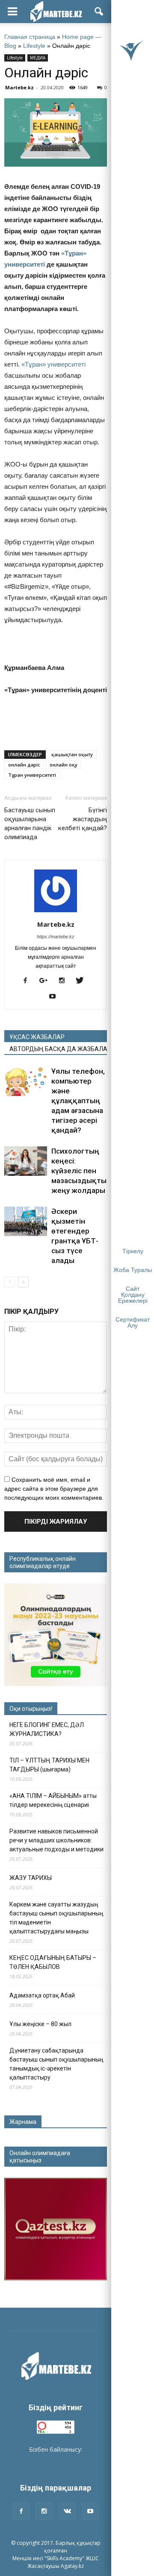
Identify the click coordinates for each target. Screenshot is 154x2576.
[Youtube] (56, 997)
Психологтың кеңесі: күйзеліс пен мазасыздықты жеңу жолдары (79, 1171)
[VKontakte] (67, 2511)
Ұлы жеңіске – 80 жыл (40, 2024)
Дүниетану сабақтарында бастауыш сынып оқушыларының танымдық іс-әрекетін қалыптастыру (56, 2064)
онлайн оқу (64, 765)
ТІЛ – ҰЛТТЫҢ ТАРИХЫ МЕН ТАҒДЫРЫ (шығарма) (49, 1765)
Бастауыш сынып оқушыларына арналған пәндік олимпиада (30, 824)
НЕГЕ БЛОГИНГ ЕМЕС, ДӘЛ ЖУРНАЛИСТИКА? (47, 1729)
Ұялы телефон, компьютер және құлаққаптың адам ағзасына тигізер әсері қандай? (78, 1101)
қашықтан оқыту (72, 754)
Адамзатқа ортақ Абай (42, 1995)
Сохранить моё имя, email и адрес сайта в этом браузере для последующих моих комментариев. (54, 1489)
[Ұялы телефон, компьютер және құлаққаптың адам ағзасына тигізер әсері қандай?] (26, 1081)
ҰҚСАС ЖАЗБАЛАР (37, 1037)
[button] (99, 12)
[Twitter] (83, 981)
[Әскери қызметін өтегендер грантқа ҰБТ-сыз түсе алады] (26, 1221)
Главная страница (30, 37)
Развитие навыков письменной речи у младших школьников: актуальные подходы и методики (56, 1840)
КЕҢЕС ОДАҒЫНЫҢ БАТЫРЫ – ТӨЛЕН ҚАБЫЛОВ (53, 1962)
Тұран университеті (32, 775)
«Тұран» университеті (53, 364)
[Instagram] (65, 981)
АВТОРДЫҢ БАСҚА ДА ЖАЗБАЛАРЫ (58, 1049)
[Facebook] (28, 981)
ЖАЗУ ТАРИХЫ (31, 1878)
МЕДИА (38, 58)
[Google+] (47, 981)
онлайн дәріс (24, 765)
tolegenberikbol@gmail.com (56, 2458)
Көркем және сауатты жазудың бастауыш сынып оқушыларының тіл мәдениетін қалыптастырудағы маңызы (56, 1918)
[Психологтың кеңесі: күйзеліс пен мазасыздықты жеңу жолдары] (26, 1161)
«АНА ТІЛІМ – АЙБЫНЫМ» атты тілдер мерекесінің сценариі (53, 1800)
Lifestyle (34, 46)
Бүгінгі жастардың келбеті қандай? (83, 819)
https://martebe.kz (56, 937)
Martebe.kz (19, 87)
